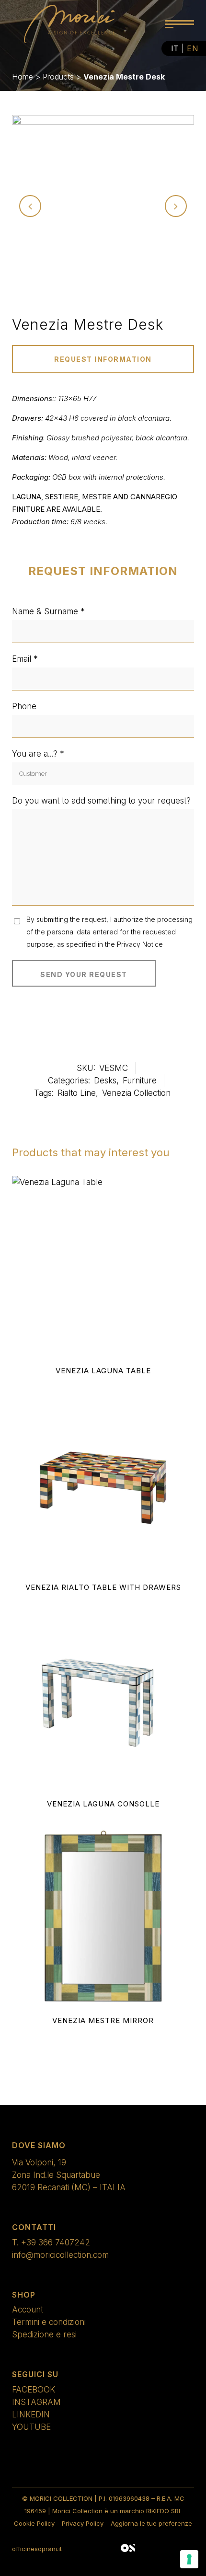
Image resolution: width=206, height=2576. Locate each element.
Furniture (140, 1081)
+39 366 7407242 (56, 2242)
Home (23, 77)
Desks (105, 1081)
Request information (103, 359)
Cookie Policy (34, 2523)
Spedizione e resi (44, 2334)
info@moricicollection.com (60, 2255)
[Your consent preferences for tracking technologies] (189, 2559)
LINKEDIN (31, 2415)
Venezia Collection (136, 1093)
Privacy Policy (83, 2523)
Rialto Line (77, 1093)
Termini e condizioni (49, 2322)
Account (28, 2310)
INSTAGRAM (36, 2402)
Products (58, 77)
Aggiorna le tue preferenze (151, 2523)
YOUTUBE (31, 2427)
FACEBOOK (34, 2390)
